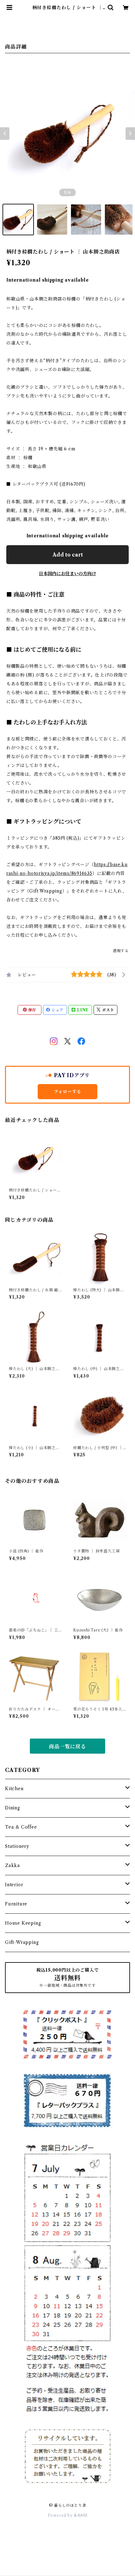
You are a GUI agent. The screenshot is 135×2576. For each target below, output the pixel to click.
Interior (14, 1885)
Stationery (17, 1846)
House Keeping (23, 1923)
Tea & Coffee (21, 1827)
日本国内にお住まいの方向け (67, 574)
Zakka (13, 1865)
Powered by (61, 2515)
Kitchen (14, 1789)
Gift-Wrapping (22, 1942)
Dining (13, 1808)
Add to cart (68, 555)
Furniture (16, 1904)
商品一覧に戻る (67, 1746)
